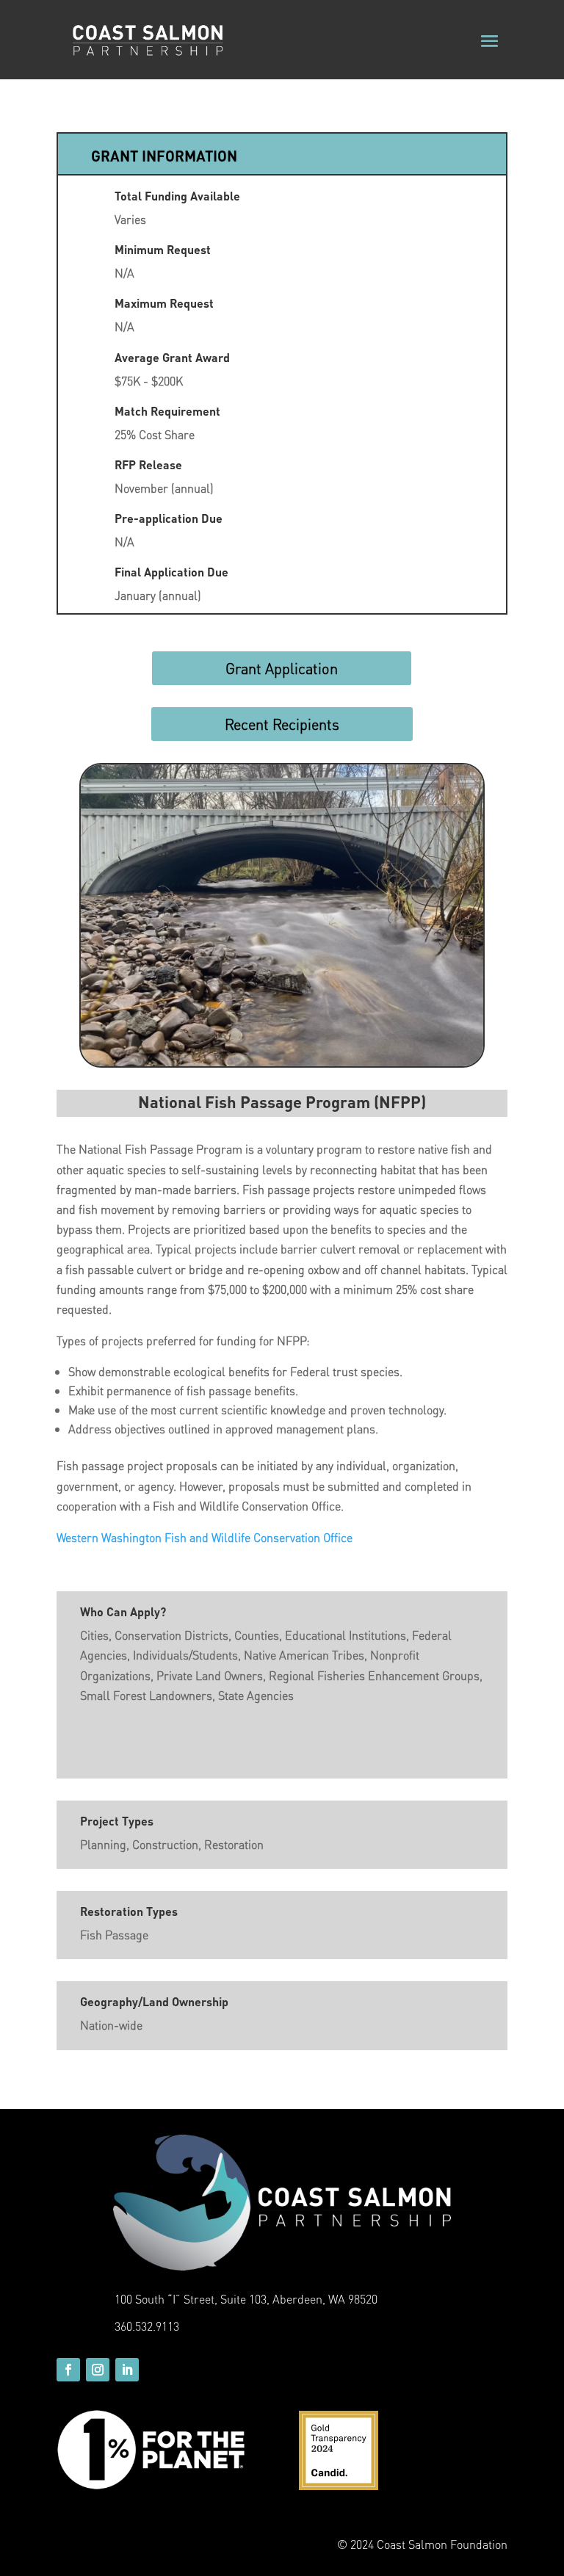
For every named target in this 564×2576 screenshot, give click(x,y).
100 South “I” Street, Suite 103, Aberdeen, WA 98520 (246, 2299)
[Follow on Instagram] (98, 2370)
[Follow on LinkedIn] (127, 2370)
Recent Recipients (282, 724)
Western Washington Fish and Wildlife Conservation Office (205, 1537)
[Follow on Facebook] (68, 2370)
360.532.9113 (147, 2326)
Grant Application (282, 668)
